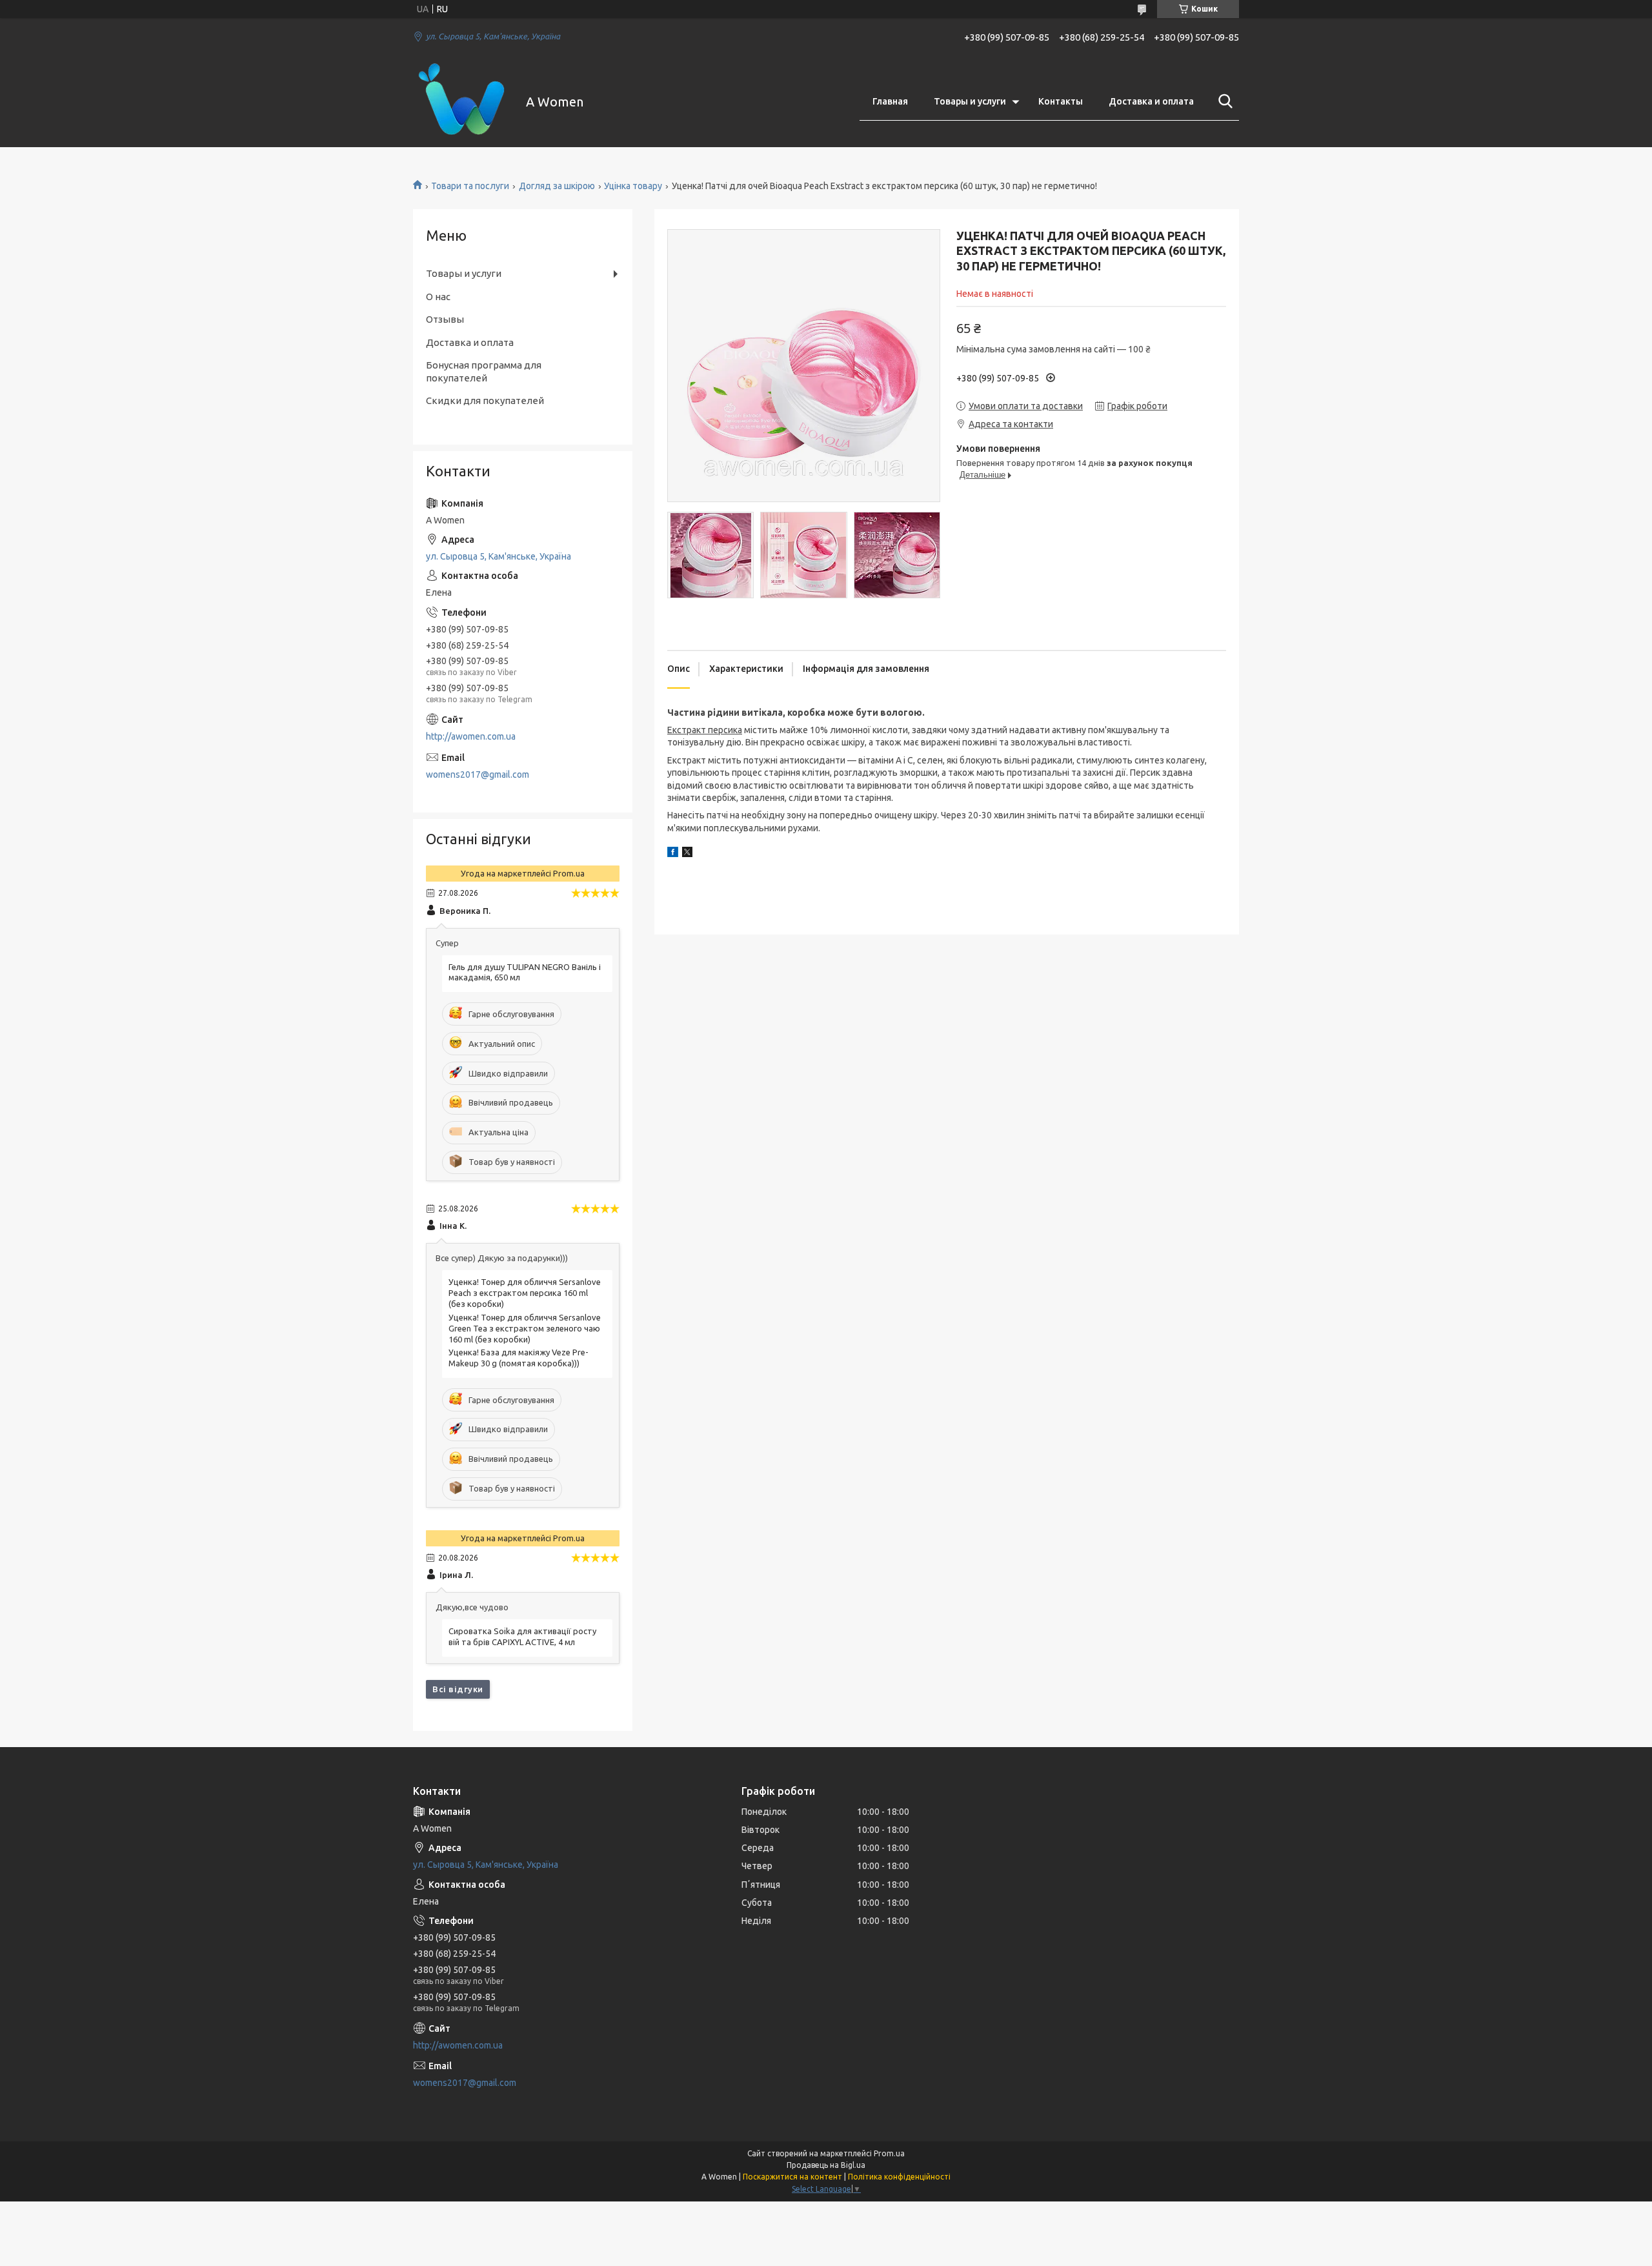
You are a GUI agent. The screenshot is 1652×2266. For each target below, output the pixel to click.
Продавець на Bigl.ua (826, 2165)
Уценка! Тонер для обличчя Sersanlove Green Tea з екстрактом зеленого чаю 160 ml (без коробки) (525, 1328)
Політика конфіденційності (899, 2177)
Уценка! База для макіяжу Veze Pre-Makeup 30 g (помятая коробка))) (519, 1358)
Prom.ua (889, 2153)
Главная (890, 101)
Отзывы (445, 319)
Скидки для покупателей (485, 400)
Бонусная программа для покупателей (484, 371)
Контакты (1061, 101)
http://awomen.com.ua (471, 736)
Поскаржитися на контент (792, 2177)
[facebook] (673, 854)
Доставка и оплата (1151, 101)
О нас (438, 297)
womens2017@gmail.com (478, 774)
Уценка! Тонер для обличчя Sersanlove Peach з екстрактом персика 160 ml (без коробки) (525, 1293)
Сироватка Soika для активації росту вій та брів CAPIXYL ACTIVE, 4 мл (522, 1636)
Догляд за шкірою (557, 186)
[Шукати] (1223, 101)
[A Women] (461, 102)
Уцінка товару (633, 186)
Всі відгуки (458, 1689)
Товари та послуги (470, 186)
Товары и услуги (970, 101)
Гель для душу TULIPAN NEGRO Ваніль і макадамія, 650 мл (525, 972)
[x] (687, 854)
